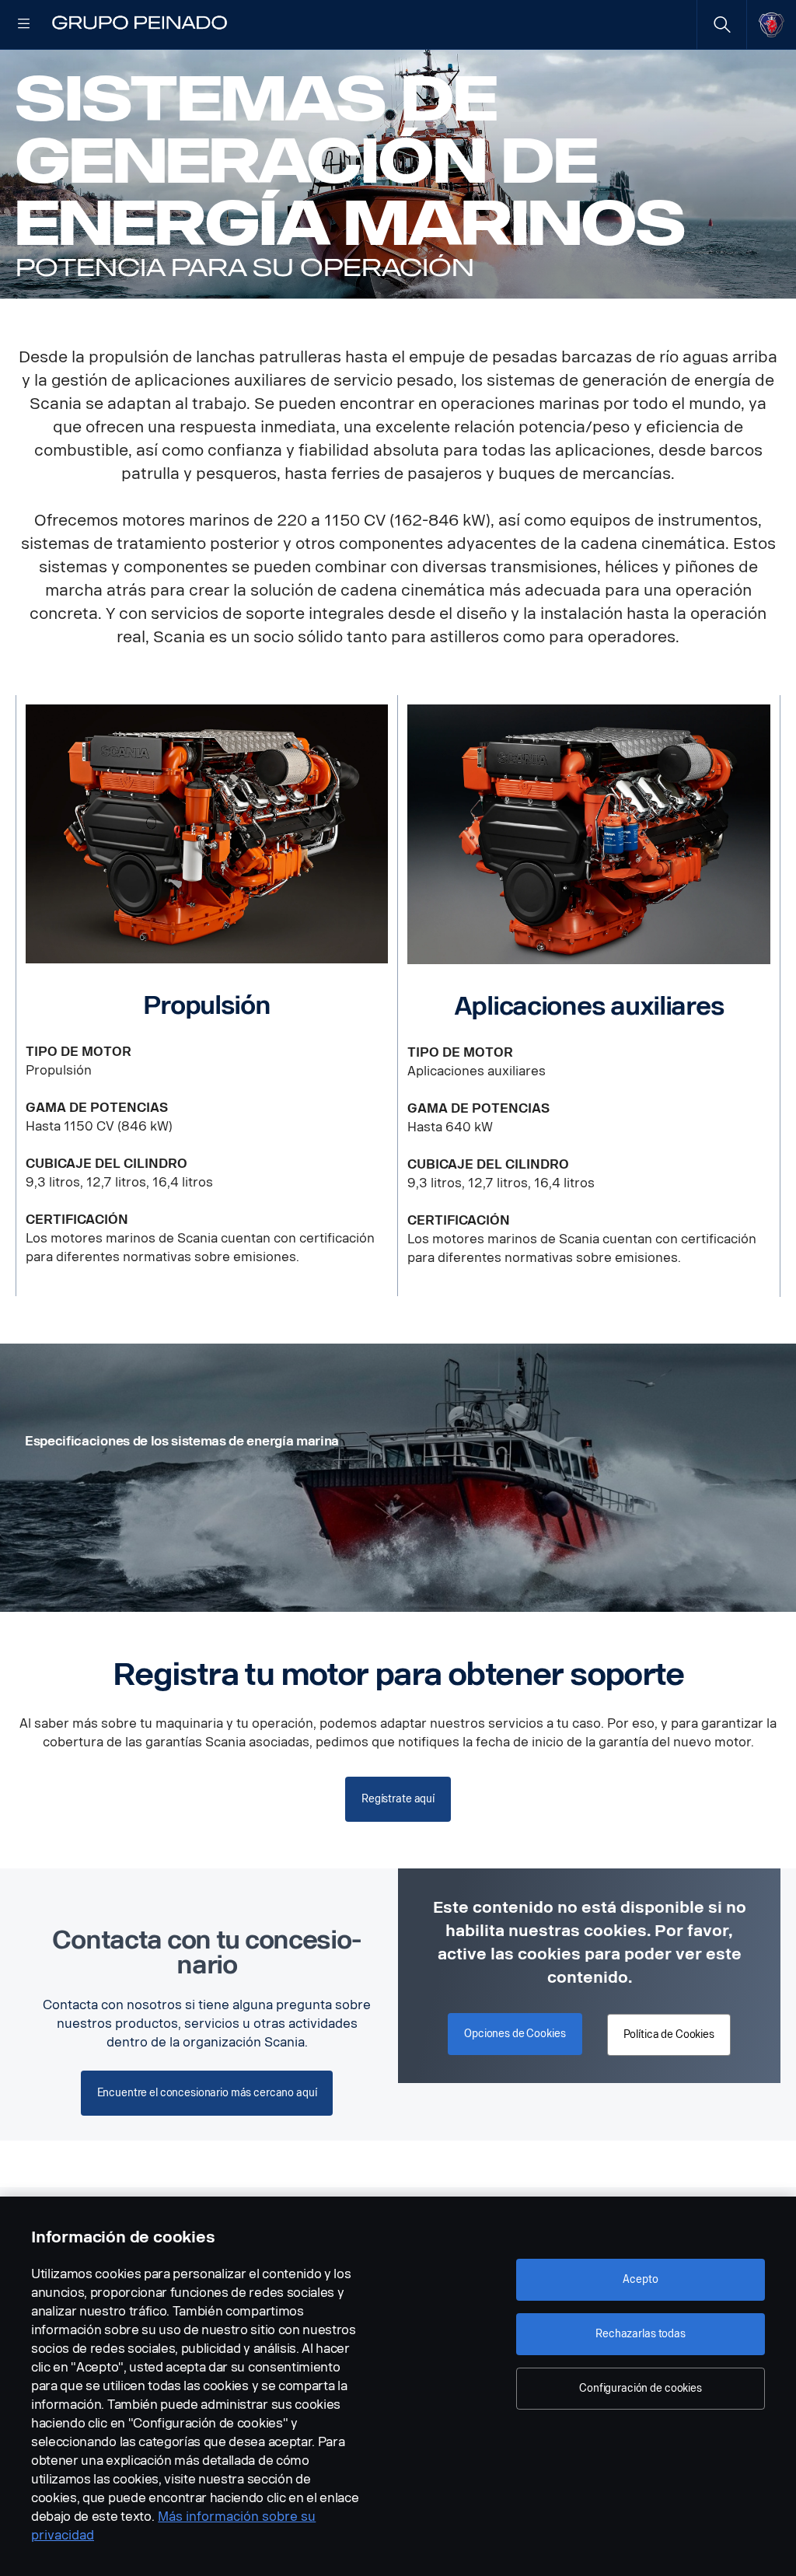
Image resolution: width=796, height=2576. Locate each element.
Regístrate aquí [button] (398, 1799)
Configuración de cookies (641, 2388)
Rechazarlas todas (641, 2334)
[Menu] (24, 25)
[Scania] (772, 24)
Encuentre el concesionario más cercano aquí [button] (207, 2093)
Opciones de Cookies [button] (515, 2034)
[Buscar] (722, 24)
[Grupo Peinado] (140, 25)
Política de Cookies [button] (669, 2034)
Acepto (640, 2279)
